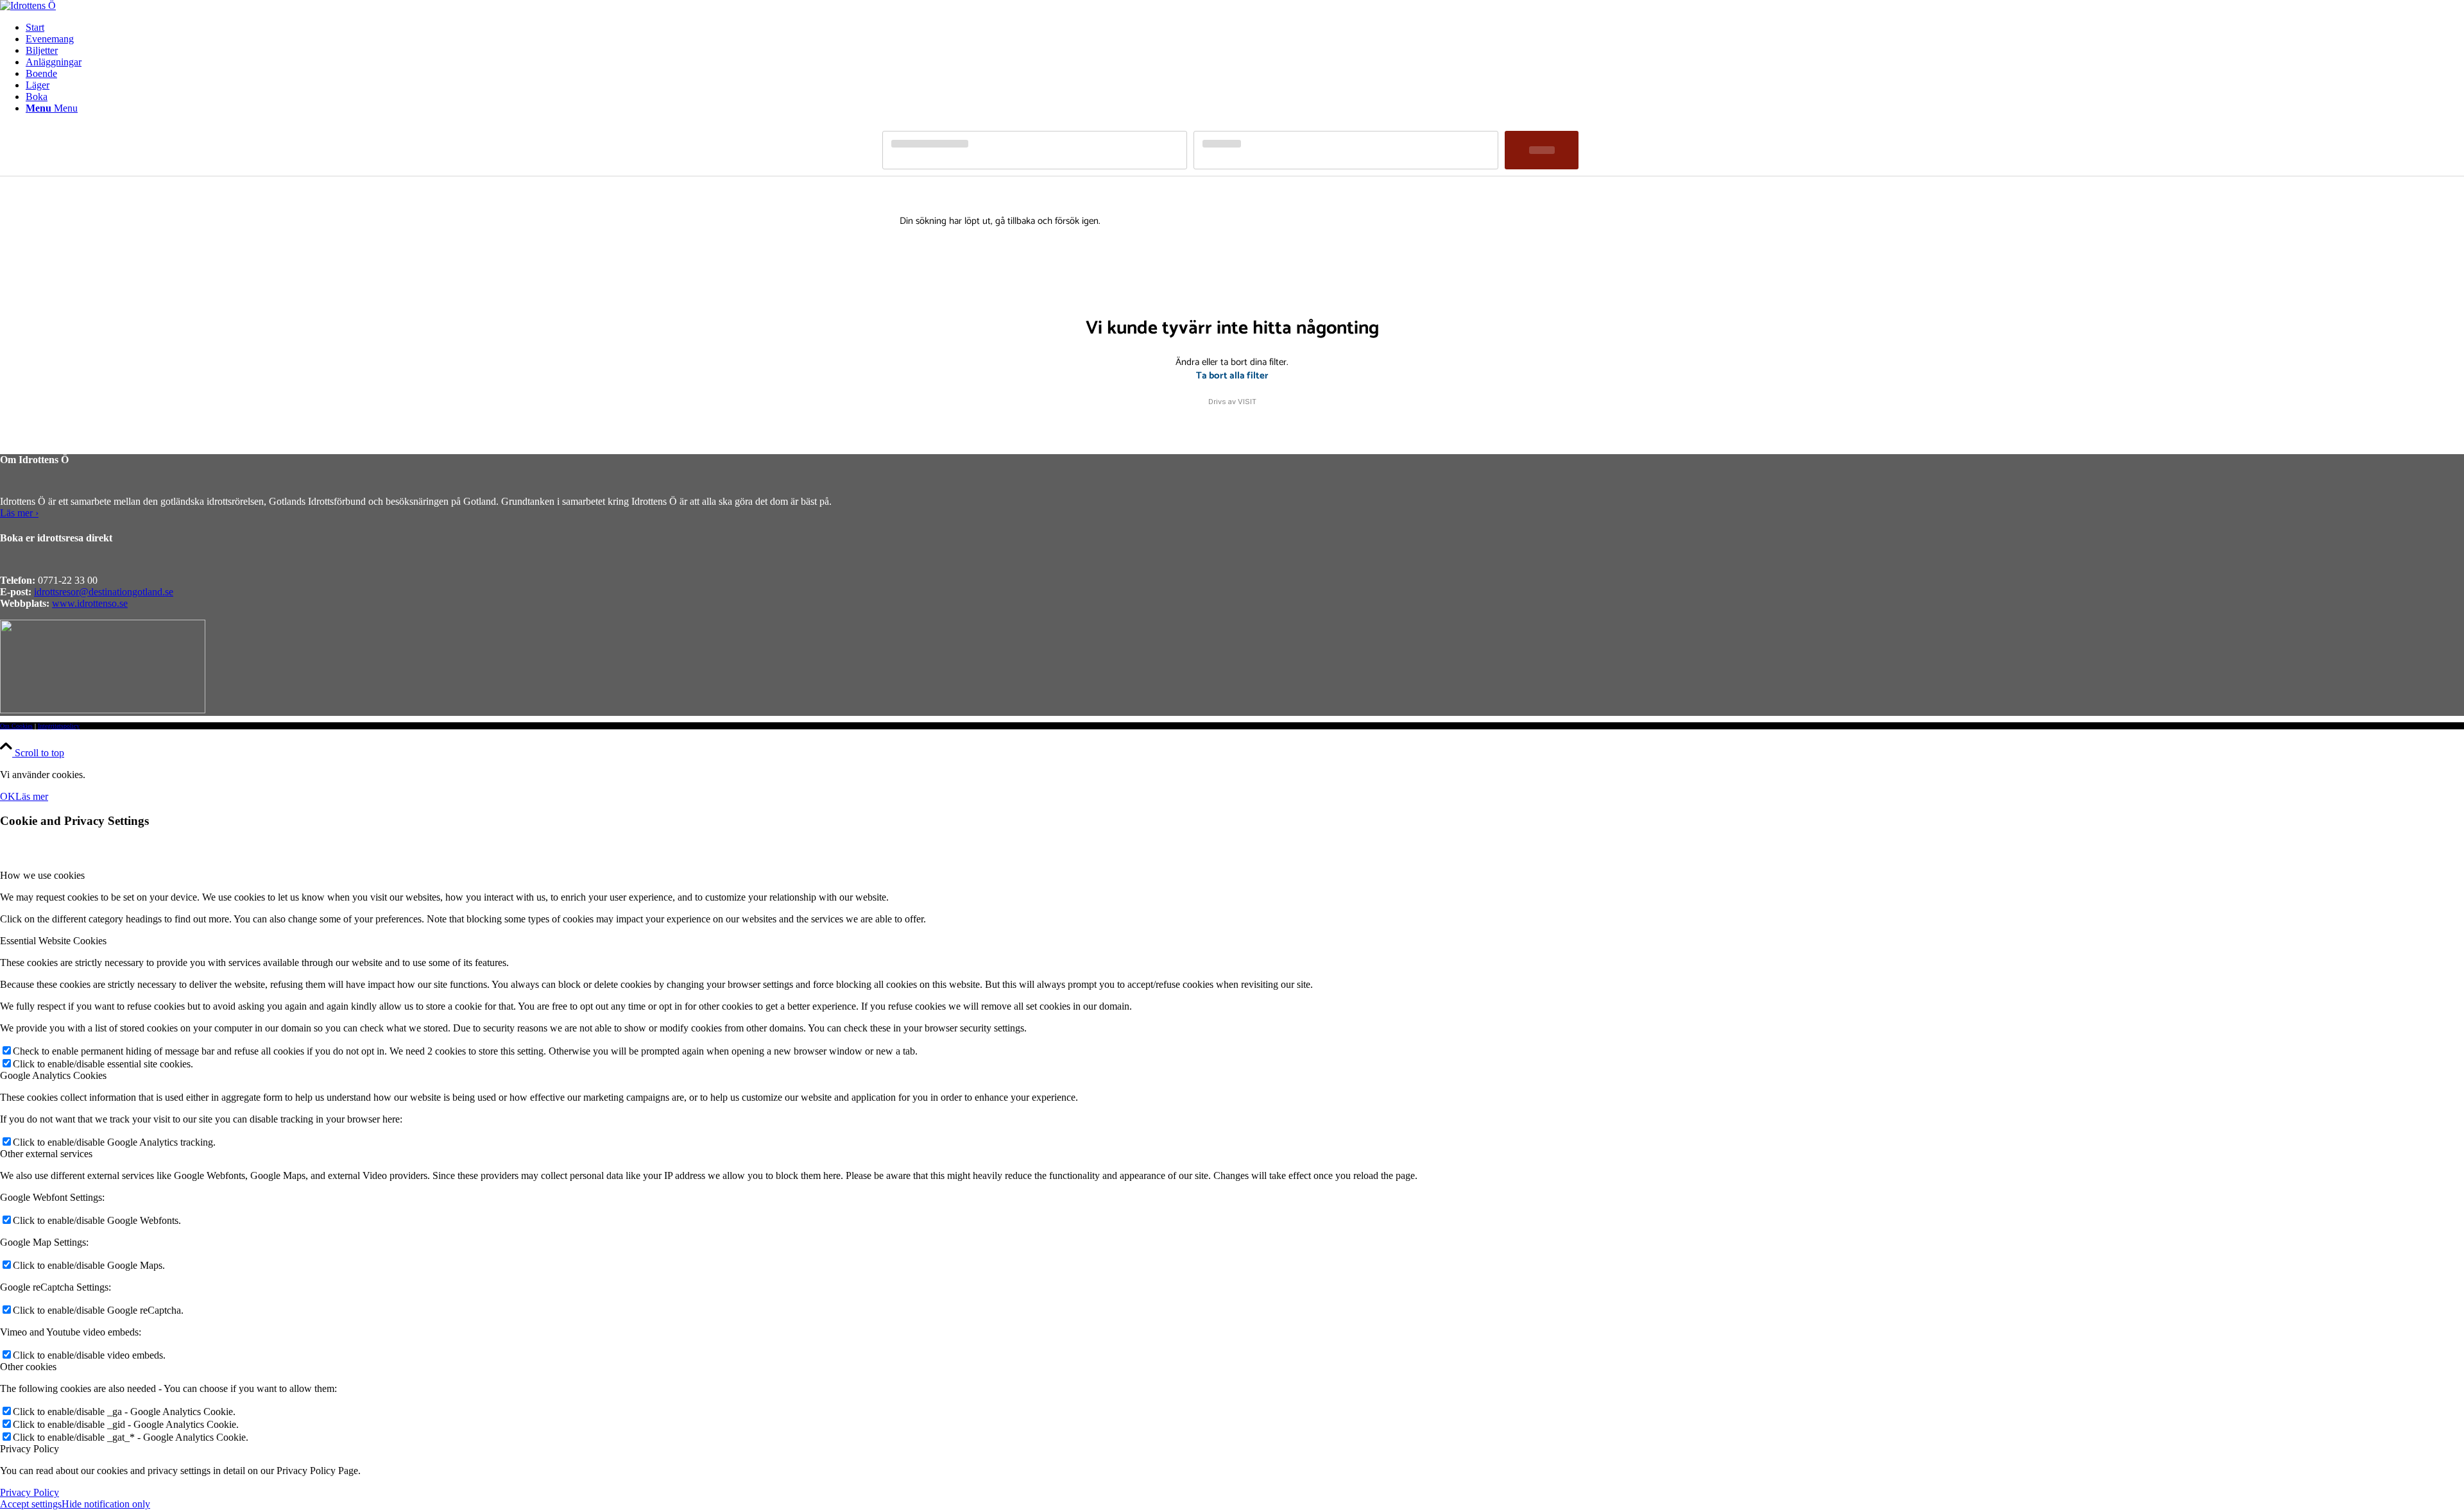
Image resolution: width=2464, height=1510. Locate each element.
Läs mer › (19, 513)
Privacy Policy (30, 1492)
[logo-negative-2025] (103, 710)
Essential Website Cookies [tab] (53, 941)
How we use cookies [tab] (42, 875)
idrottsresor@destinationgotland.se (104, 592)
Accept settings (31, 1504)
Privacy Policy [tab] (30, 1449)
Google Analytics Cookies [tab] (53, 1075)
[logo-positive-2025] (28, 5)
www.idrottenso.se (90, 603)
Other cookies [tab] (28, 1367)
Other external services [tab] (46, 1154)
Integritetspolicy (59, 726)
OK (8, 796)
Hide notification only (106, 1504)
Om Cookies (16, 726)
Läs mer (32, 796)
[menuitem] (1245, 28)
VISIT (1247, 402)
